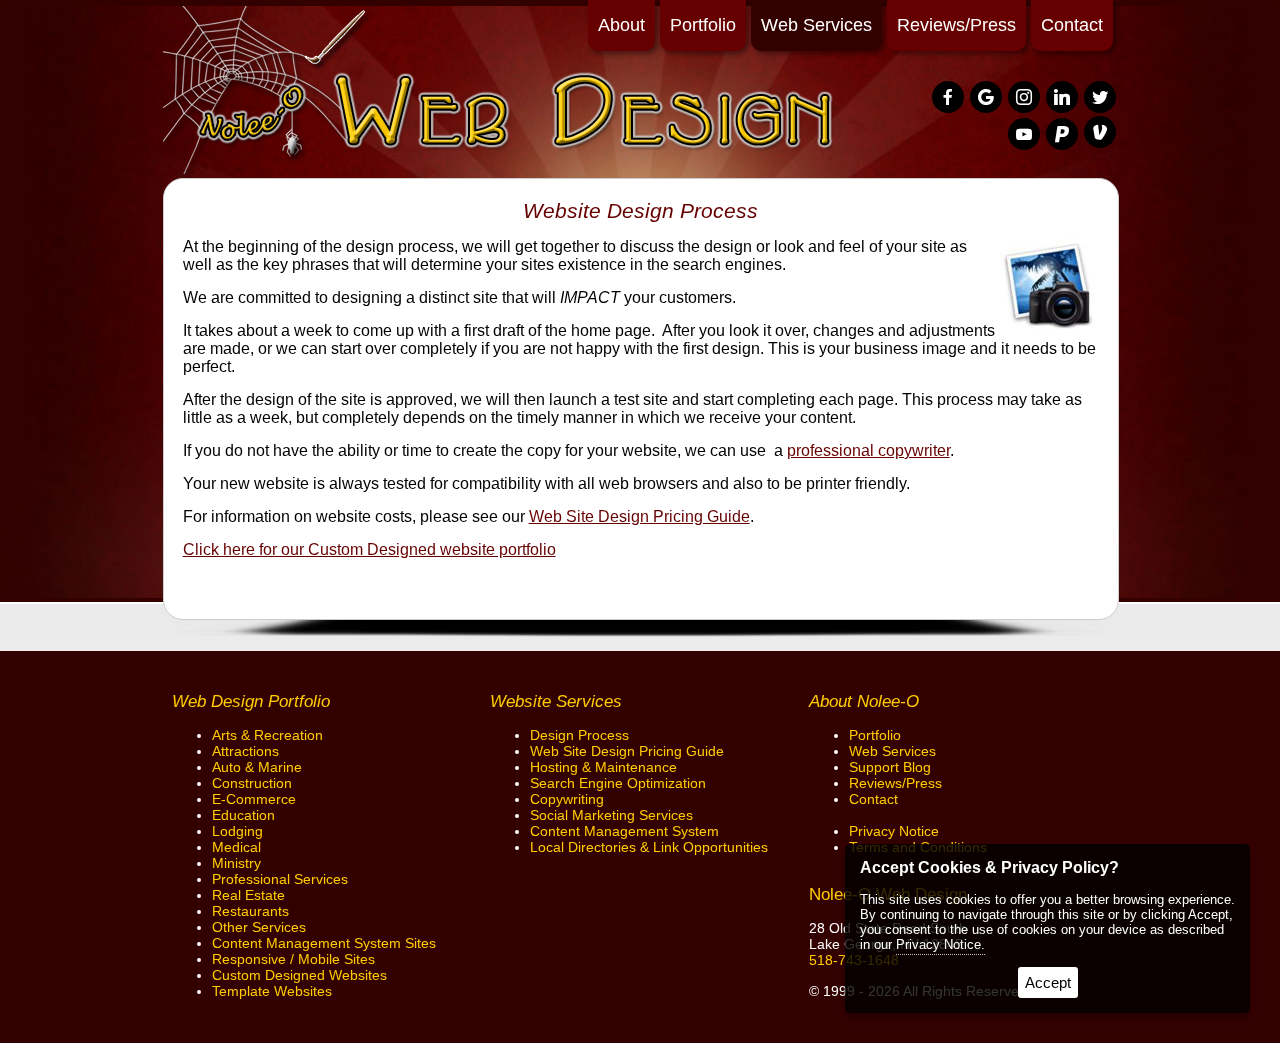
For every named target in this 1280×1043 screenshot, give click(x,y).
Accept (1048, 982)
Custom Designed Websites (299, 975)
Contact (1072, 25)
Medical (236, 847)
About (621, 25)
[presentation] (949, 98)
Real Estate (248, 895)
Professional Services (280, 879)
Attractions (245, 751)
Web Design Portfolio (251, 701)
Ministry (236, 863)
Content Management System (624, 831)
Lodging (237, 831)
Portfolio (703, 25)
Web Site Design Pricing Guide (639, 516)
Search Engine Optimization (618, 783)
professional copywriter (868, 450)
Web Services (816, 25)
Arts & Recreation (267, 735)
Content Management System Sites (324, 943)
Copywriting (567, 799)
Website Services (556, 701)
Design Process (579, 735)
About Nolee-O (864, 701)
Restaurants (250, 911)
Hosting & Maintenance (603, 767)
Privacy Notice (894, 831)
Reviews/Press (956, 25)
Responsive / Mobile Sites (293, 959)
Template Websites (272, 991)
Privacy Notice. (940, 944)
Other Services (259, 927)
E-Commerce (254, 799)
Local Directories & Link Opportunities (649, 847)
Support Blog (890, 767)
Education (243, 815)
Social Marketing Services (611, 815)
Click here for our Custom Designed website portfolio (369, 549)
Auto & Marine (257, 767)
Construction (252, 783)
